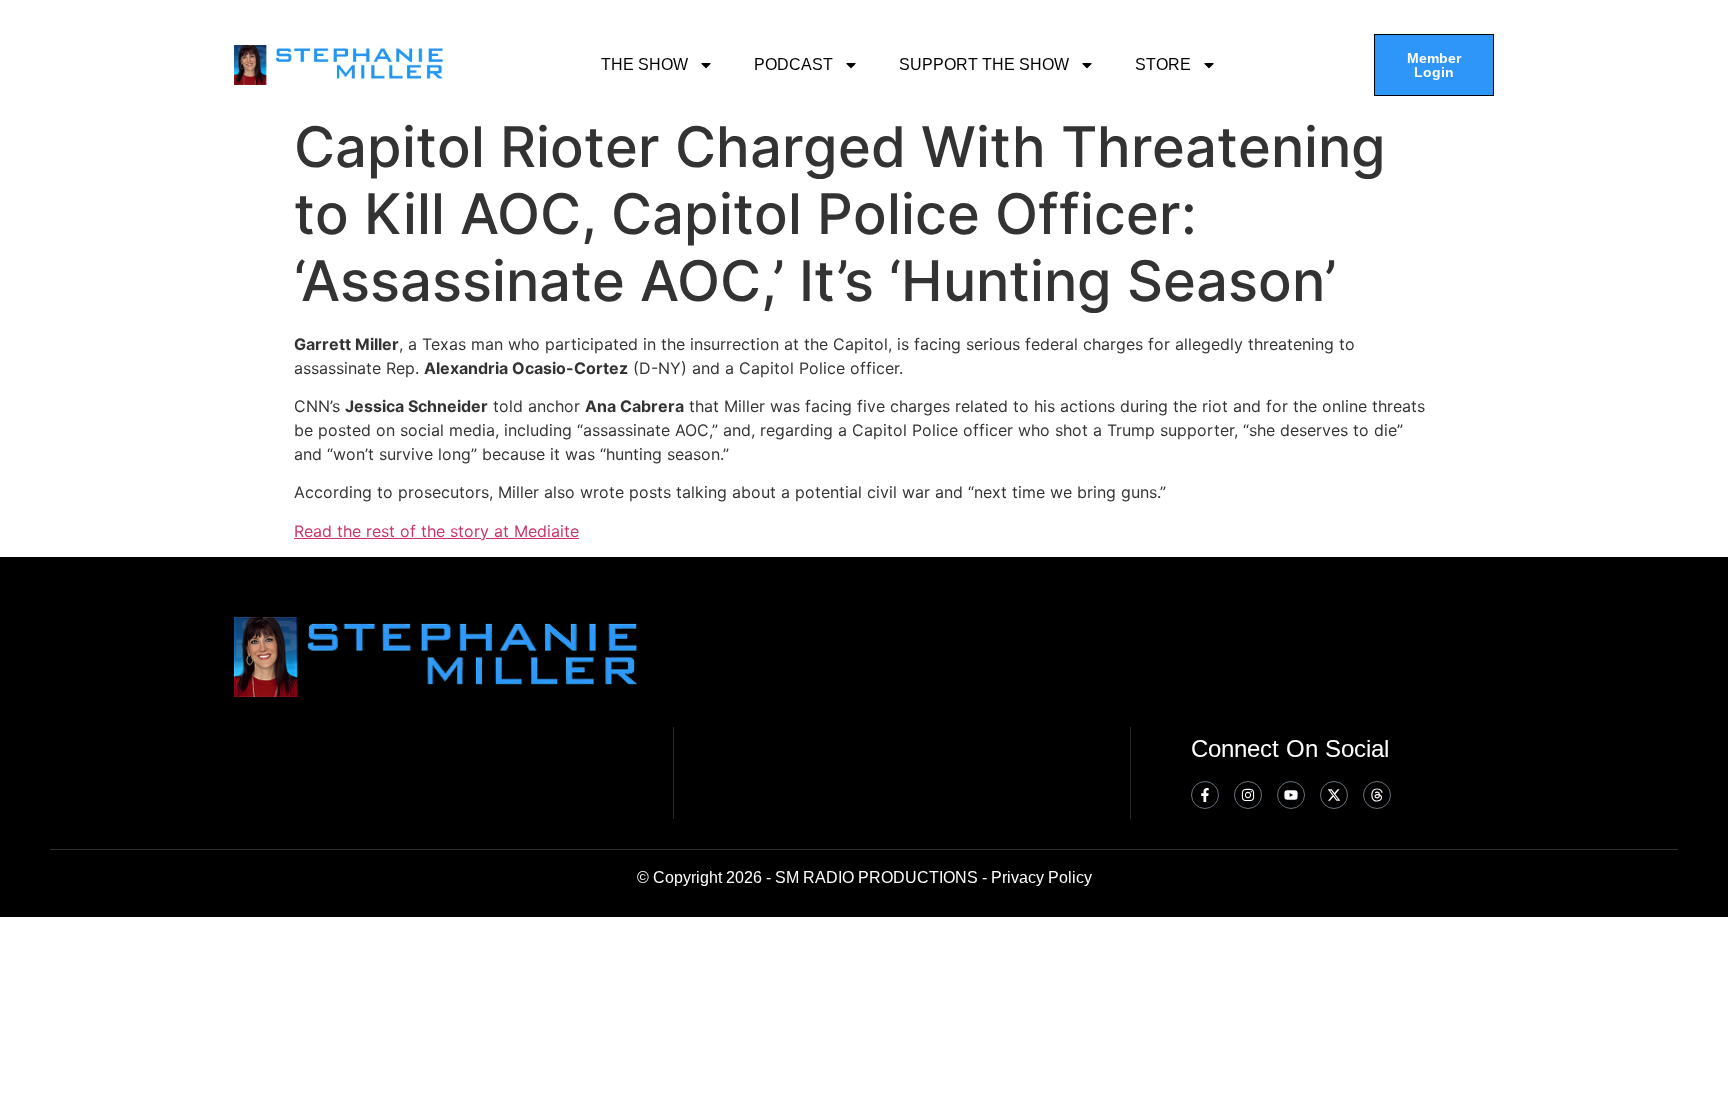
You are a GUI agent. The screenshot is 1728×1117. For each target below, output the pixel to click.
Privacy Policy (1041, 877)
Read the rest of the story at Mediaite (436, 531)
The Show (644, 64)
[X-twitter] (1334, 795)
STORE (1163, 64)
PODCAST (793, 64)
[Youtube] (1291, 795)
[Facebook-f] (1205, 795)
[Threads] (1377, 795)
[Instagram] (1248, 795)
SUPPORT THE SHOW (984, 64)
